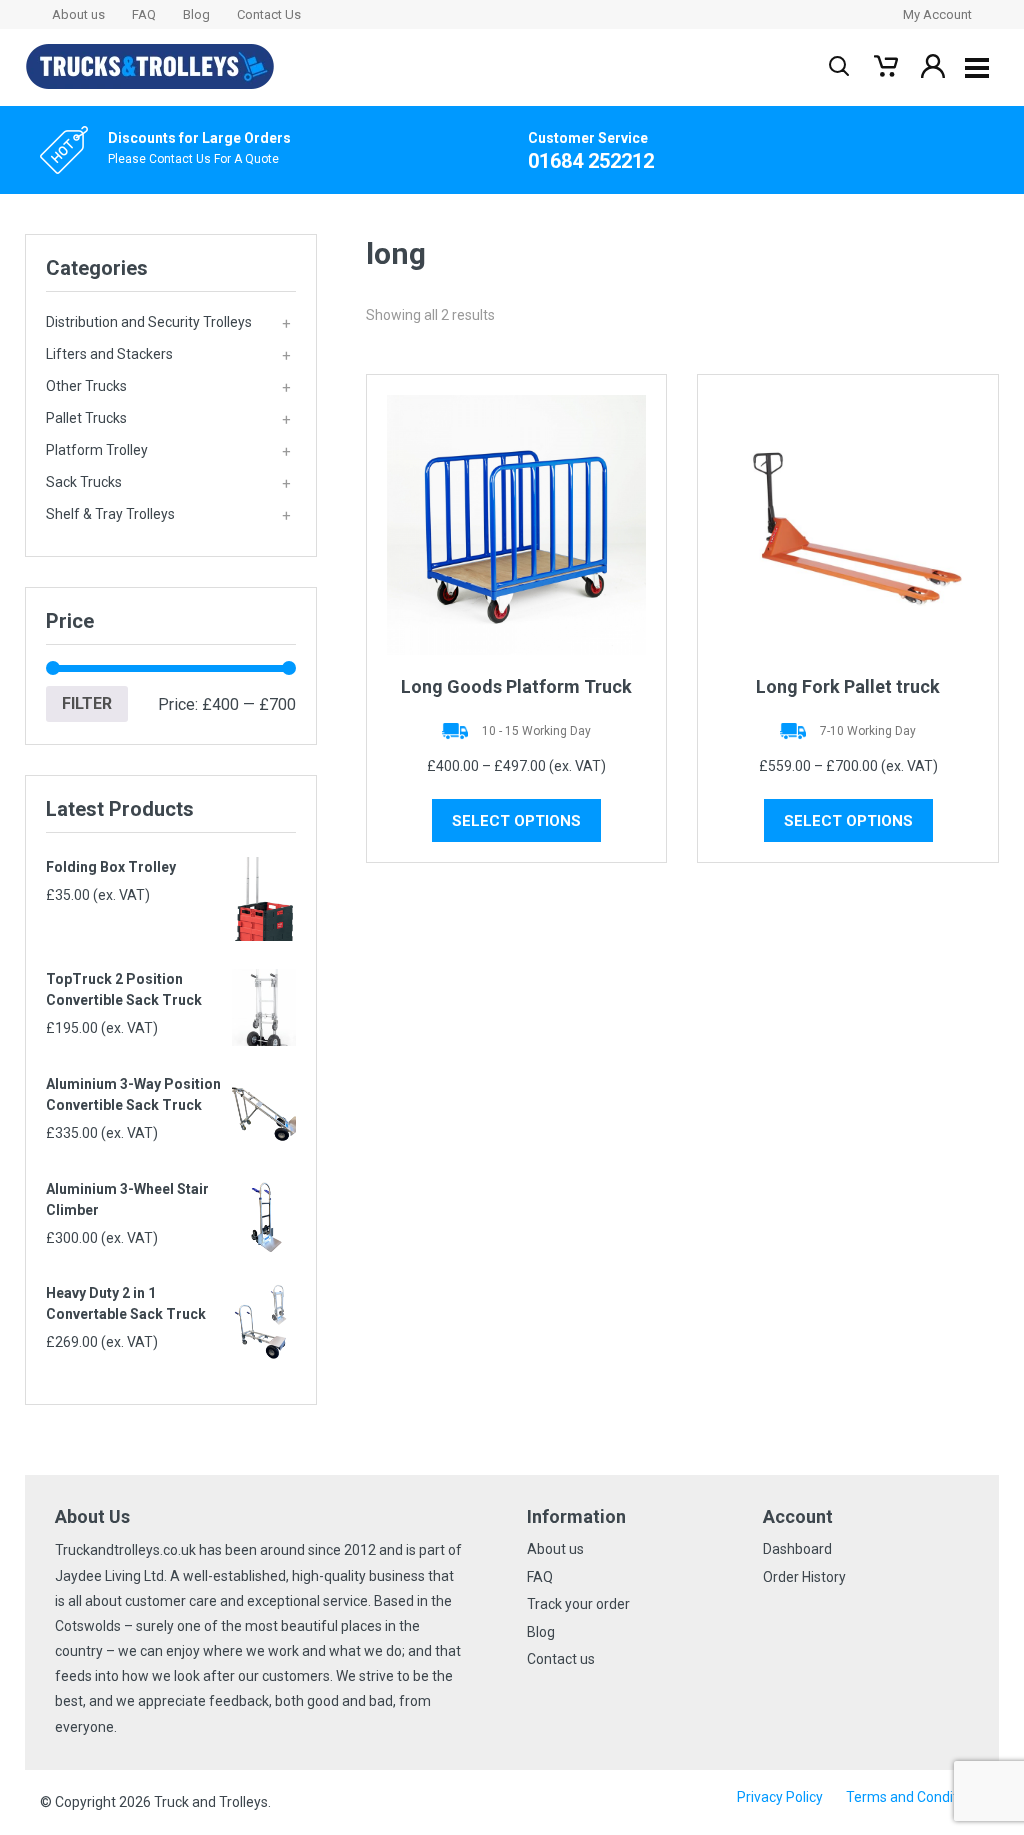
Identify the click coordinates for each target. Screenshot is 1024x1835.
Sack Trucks (168, 483)
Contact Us (269, 14)
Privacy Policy (780, 1797)
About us (78, 14)
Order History (804, 1577)
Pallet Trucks (168, 419)
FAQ (144, 14)
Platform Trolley (168, 451)
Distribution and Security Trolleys (168, 323)
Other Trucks (168, 387)
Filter (87, 703)
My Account (937, 14)
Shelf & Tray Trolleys (168, 515)
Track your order (578, 1604)
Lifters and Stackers (168, 355)
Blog (196, 14)
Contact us (561, 1659)
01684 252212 (591, 161)
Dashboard (797, 1549)
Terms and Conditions (915, 1797)
